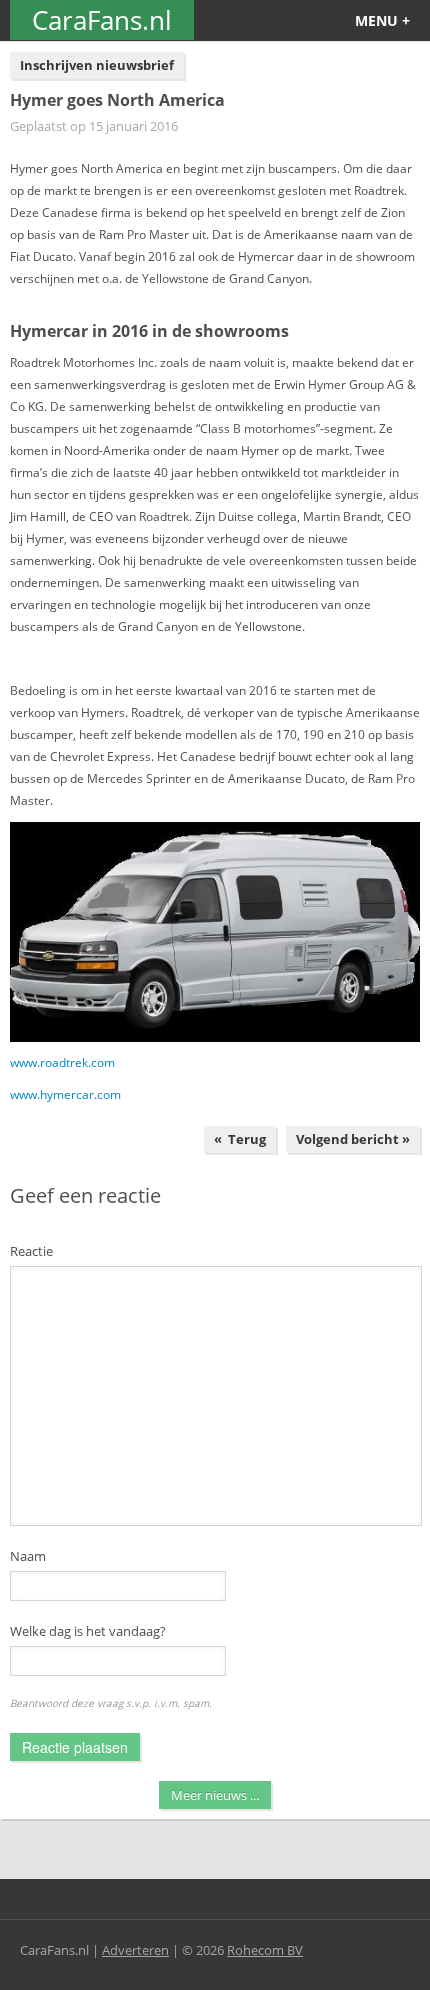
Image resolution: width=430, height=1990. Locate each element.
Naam (28, 1556)
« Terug (240, 1139)
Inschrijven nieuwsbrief (97, 65)
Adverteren (135, 1950)
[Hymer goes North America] (215, 932)
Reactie (31, 1251)
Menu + (382, 20)
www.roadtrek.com (62, 1062)
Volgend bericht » (353, 1139)
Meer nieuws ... (215, 1795)
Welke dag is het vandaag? (88, 1631)
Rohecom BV (265, 1950)
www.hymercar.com (65, 1094)
